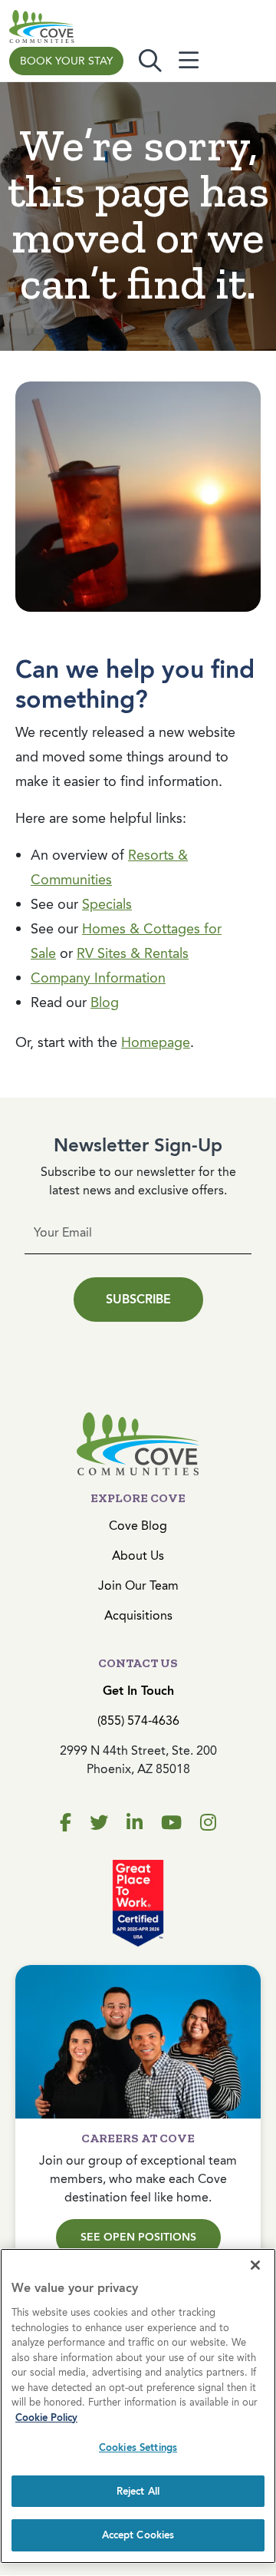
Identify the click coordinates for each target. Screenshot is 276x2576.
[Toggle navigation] (189, 61)
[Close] (255, 2265)
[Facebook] (66, 1823)
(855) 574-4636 (138, 1721)
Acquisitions (138, 1615)
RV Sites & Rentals (133, 953)
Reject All (138, 2491)
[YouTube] (171, 1823)
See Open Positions (138, 2237)
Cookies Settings (138, 2447)
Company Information (98, 978)
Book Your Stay (66, 61)
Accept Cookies (138, 2535)
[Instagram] (208, 1823)
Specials (107, 904)
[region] (138, 2406)
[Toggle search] (150, 61)
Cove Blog (138, 1526)
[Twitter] (99, 1823)
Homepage (156, 1042)
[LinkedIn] (135, 1823)
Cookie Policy (46, 2417)
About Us (138, 1556)
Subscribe (138, 1299)
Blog (105, 1002)
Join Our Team (138, 1585)
